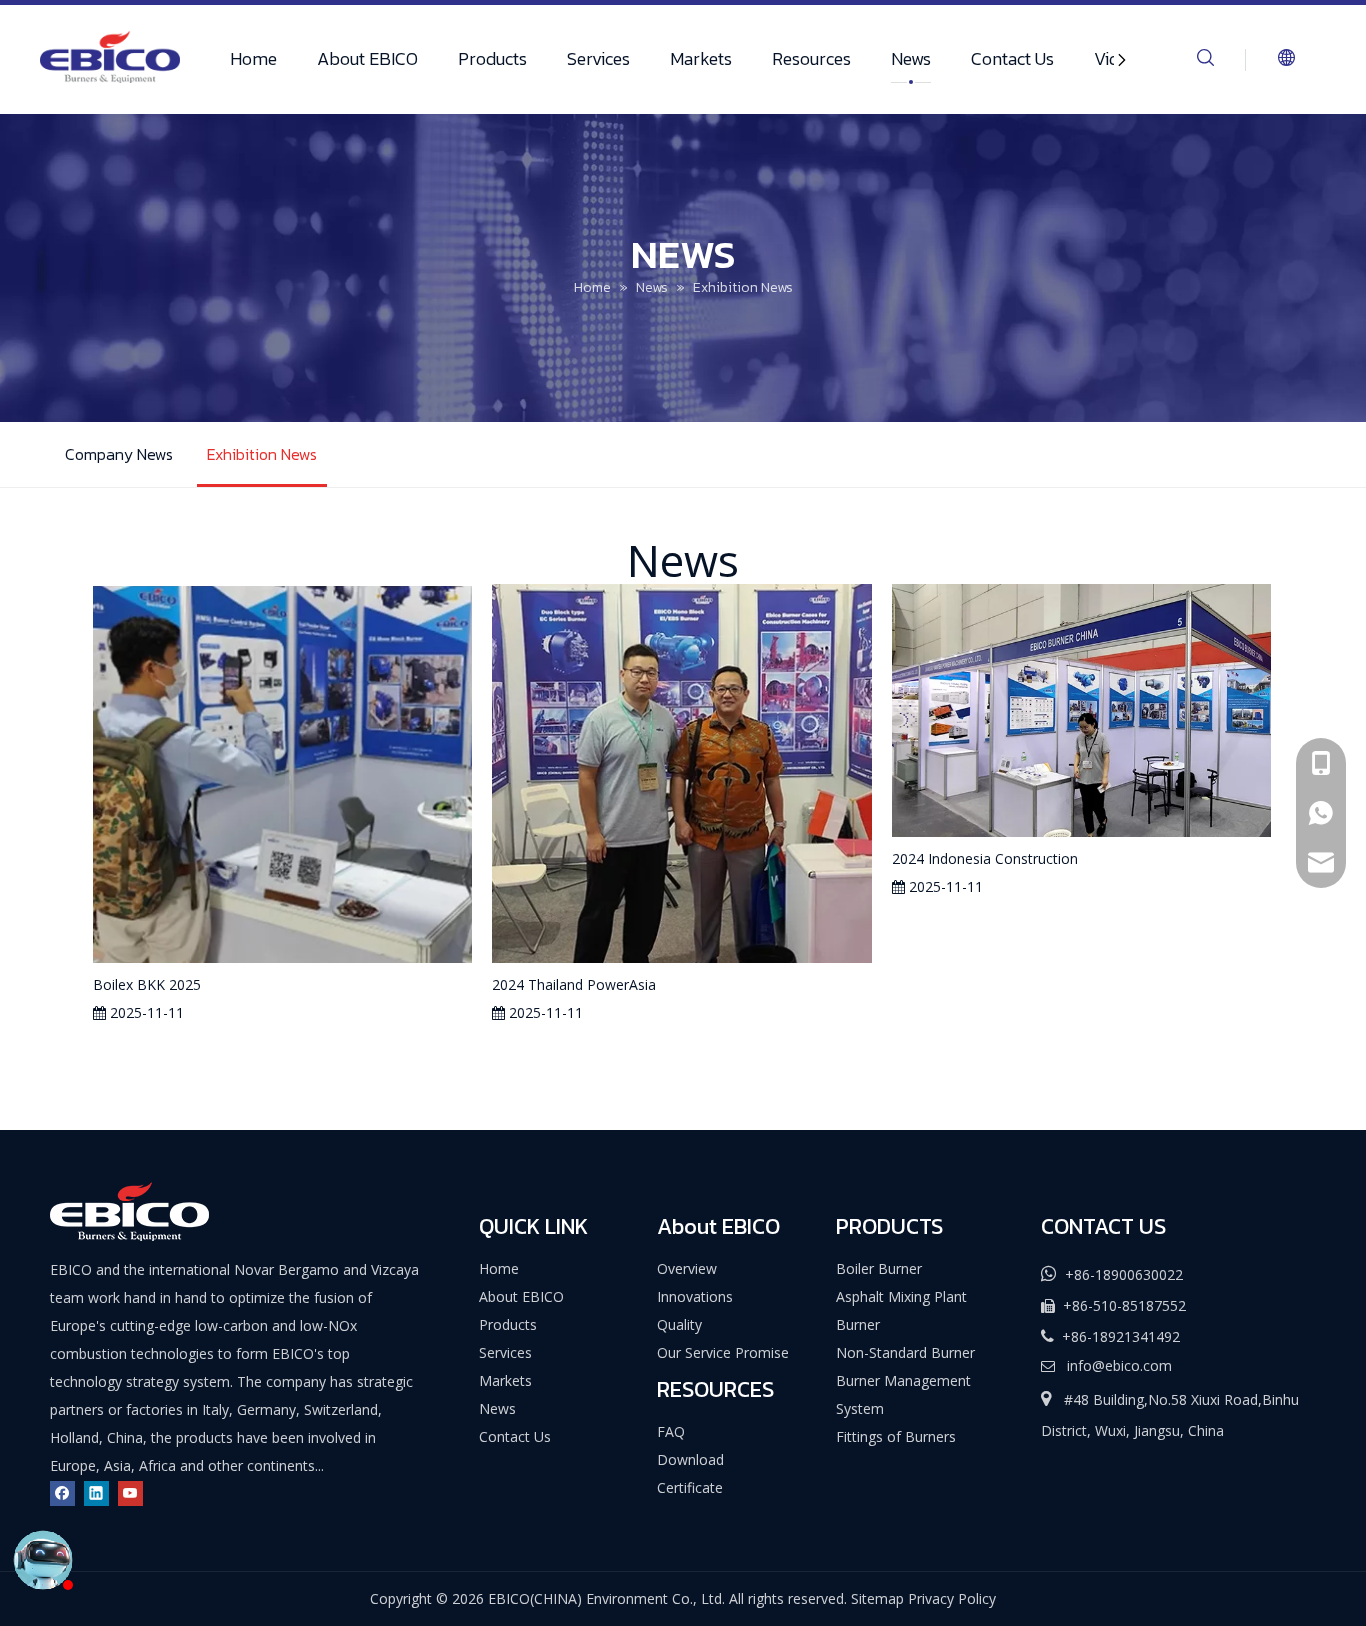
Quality (679, 1324)
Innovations (695, 1296)
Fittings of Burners (896, 1436)
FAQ (671, 1431)
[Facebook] (62, 1493)
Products (492, 58)
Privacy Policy (952, 1598)
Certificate (690, 1487)
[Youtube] (130, 1493)
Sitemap (877, 1598)
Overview (687, 1268)
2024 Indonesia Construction (985, 858)
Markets (701, 58)
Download (690, 1459)
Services (598, 58)
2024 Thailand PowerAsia (574, 984)
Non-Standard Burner (905, 1352)
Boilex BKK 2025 (147, 984)
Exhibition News (262, 454)
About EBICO (367, 58)
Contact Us (1012, 58)
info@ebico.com (1119, 1365)
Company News (119, 454)
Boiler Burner (879, 1268)
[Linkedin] (96, 1493)
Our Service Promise (723, 1352)
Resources (811, 58)
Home (253, 58)
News (911, 58)
